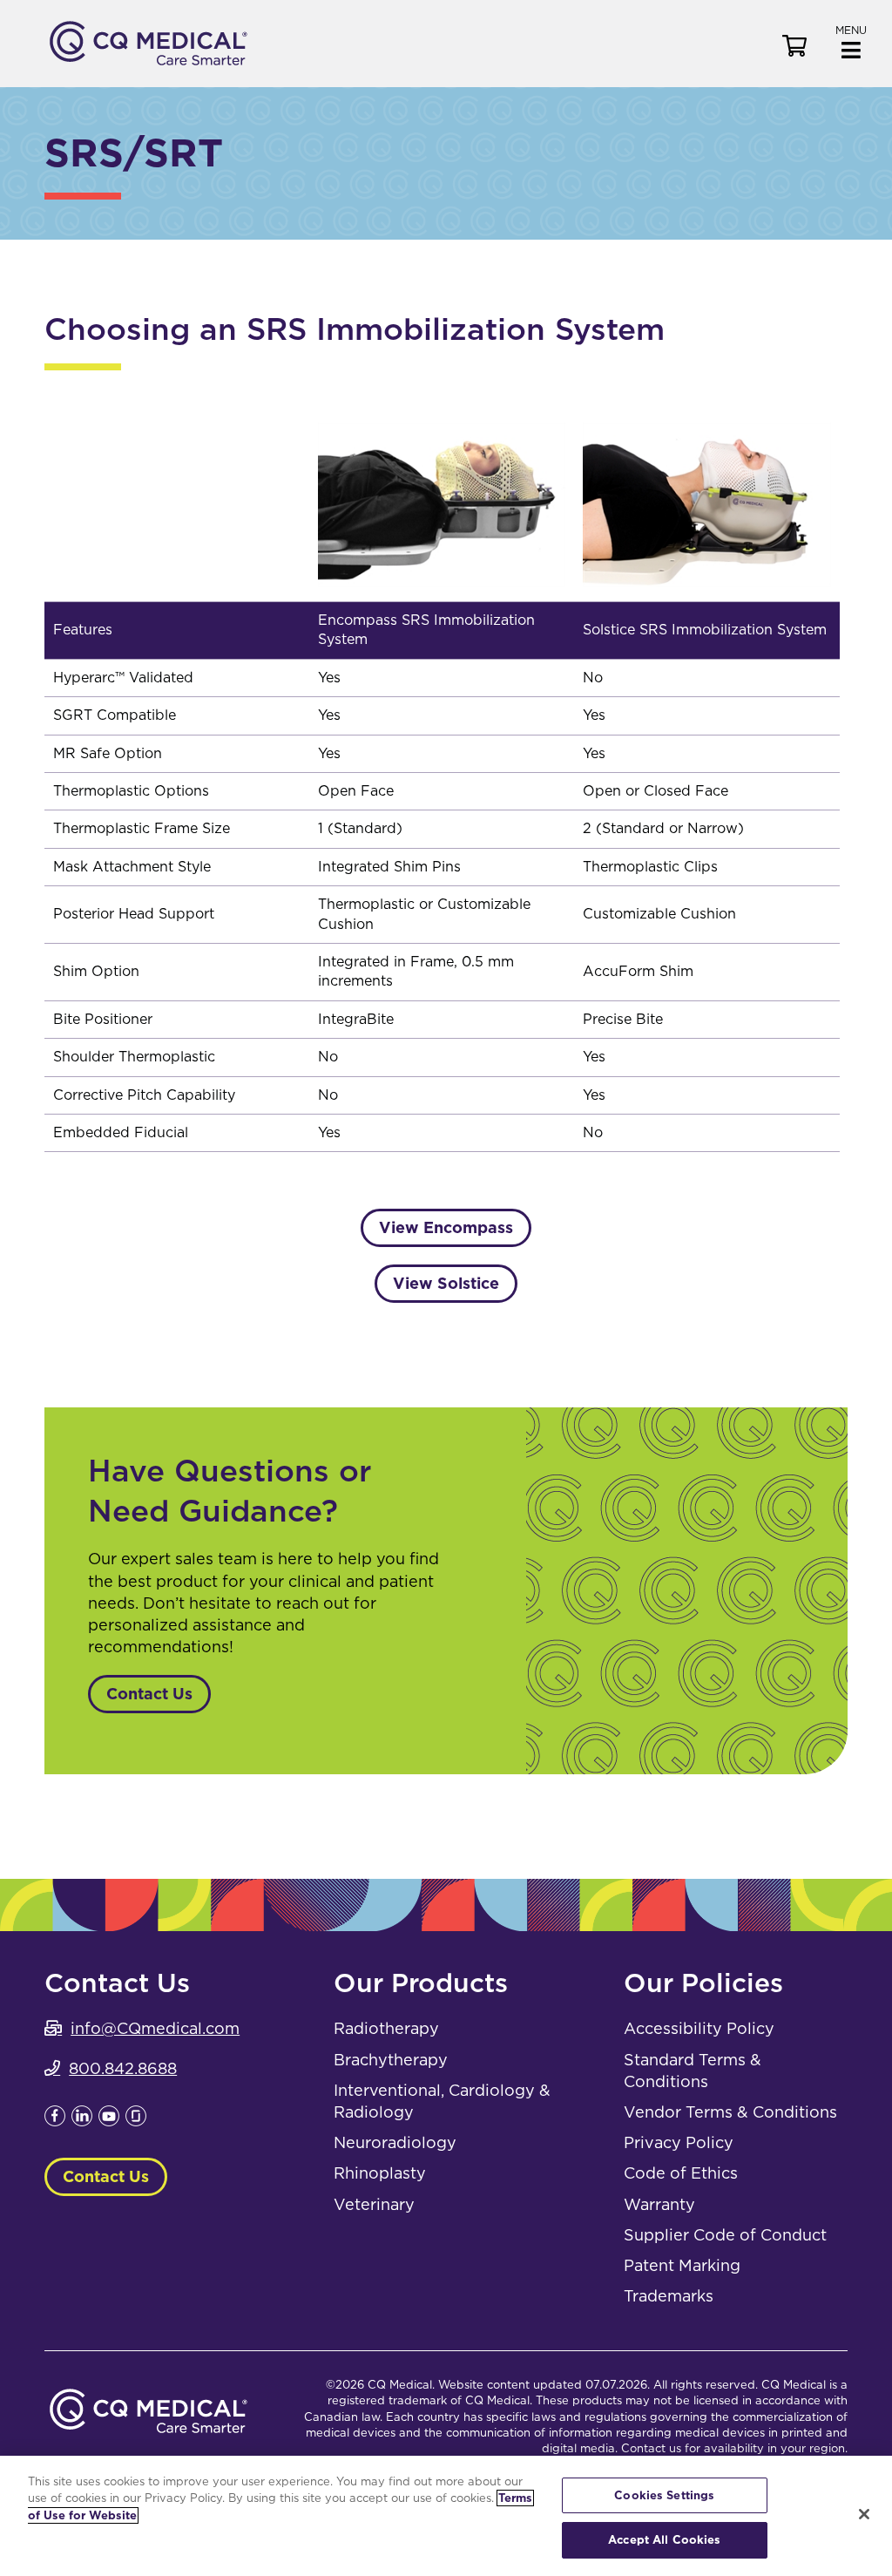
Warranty (659, 2204)
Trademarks (669, 2296)
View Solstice (446, 1283)
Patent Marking (682, 2265)
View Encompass (446, 1227)
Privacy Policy (679, 2142)
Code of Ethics (681, 2173)
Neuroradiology (395, 2142)
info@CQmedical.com (155, 2028)
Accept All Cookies (664, 2540)
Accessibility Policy (699, 2028)
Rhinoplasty (380, 2173)
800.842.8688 (123, 2068)
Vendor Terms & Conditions (730, 2112)
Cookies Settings (664, 2495)
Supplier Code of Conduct (725, 2235)
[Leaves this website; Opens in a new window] (55, 2121)
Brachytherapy (391, 2060)
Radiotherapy (386, 2028)
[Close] (864, 2514)
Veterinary (374, 2204)
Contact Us (149, 1694)
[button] (851, 41)
